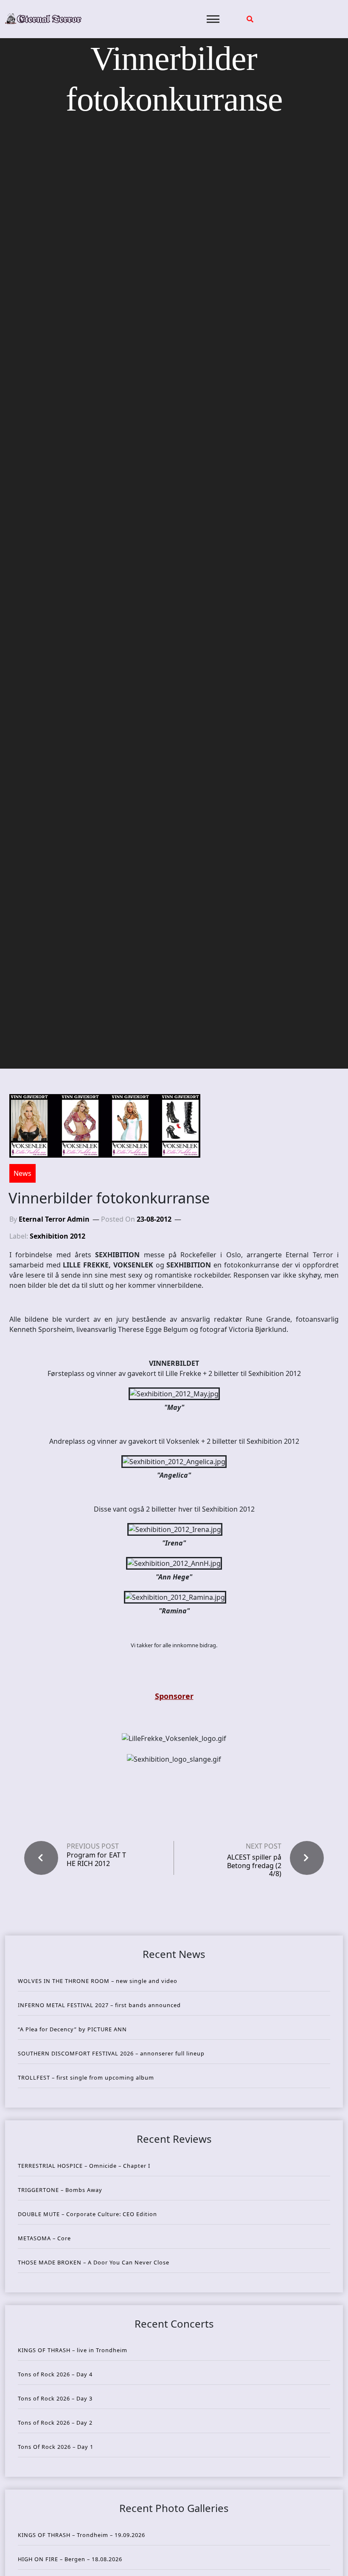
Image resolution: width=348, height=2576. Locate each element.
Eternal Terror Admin (54, 1219)
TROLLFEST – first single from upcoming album (86, 2078)
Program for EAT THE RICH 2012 (96, 1859)
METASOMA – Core (44, 2238)
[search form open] (250, 19)
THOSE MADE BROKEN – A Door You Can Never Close (94, 2262)
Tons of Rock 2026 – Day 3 (55, 2398)
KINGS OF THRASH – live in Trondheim (73, 2350)
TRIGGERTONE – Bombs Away (60, 2190)
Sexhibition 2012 (58, 1236)
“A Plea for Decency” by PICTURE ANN (72, 2029)
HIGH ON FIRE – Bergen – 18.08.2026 (70, 2559)
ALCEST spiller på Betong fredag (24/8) (254, 1865)
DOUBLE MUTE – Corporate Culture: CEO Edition (87, 2214)
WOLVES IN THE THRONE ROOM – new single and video (98, 1981)
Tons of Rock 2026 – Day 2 (55, 2423)
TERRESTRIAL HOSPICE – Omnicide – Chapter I (84, 2166)
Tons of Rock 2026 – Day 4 (55, 2374)
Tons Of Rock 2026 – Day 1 (56, 2447)
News (22, 1173)
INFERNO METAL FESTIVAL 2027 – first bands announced (99, 2005)
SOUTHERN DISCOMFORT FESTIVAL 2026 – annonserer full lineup (111, 2053)
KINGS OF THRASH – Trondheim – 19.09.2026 (81, 2535)
